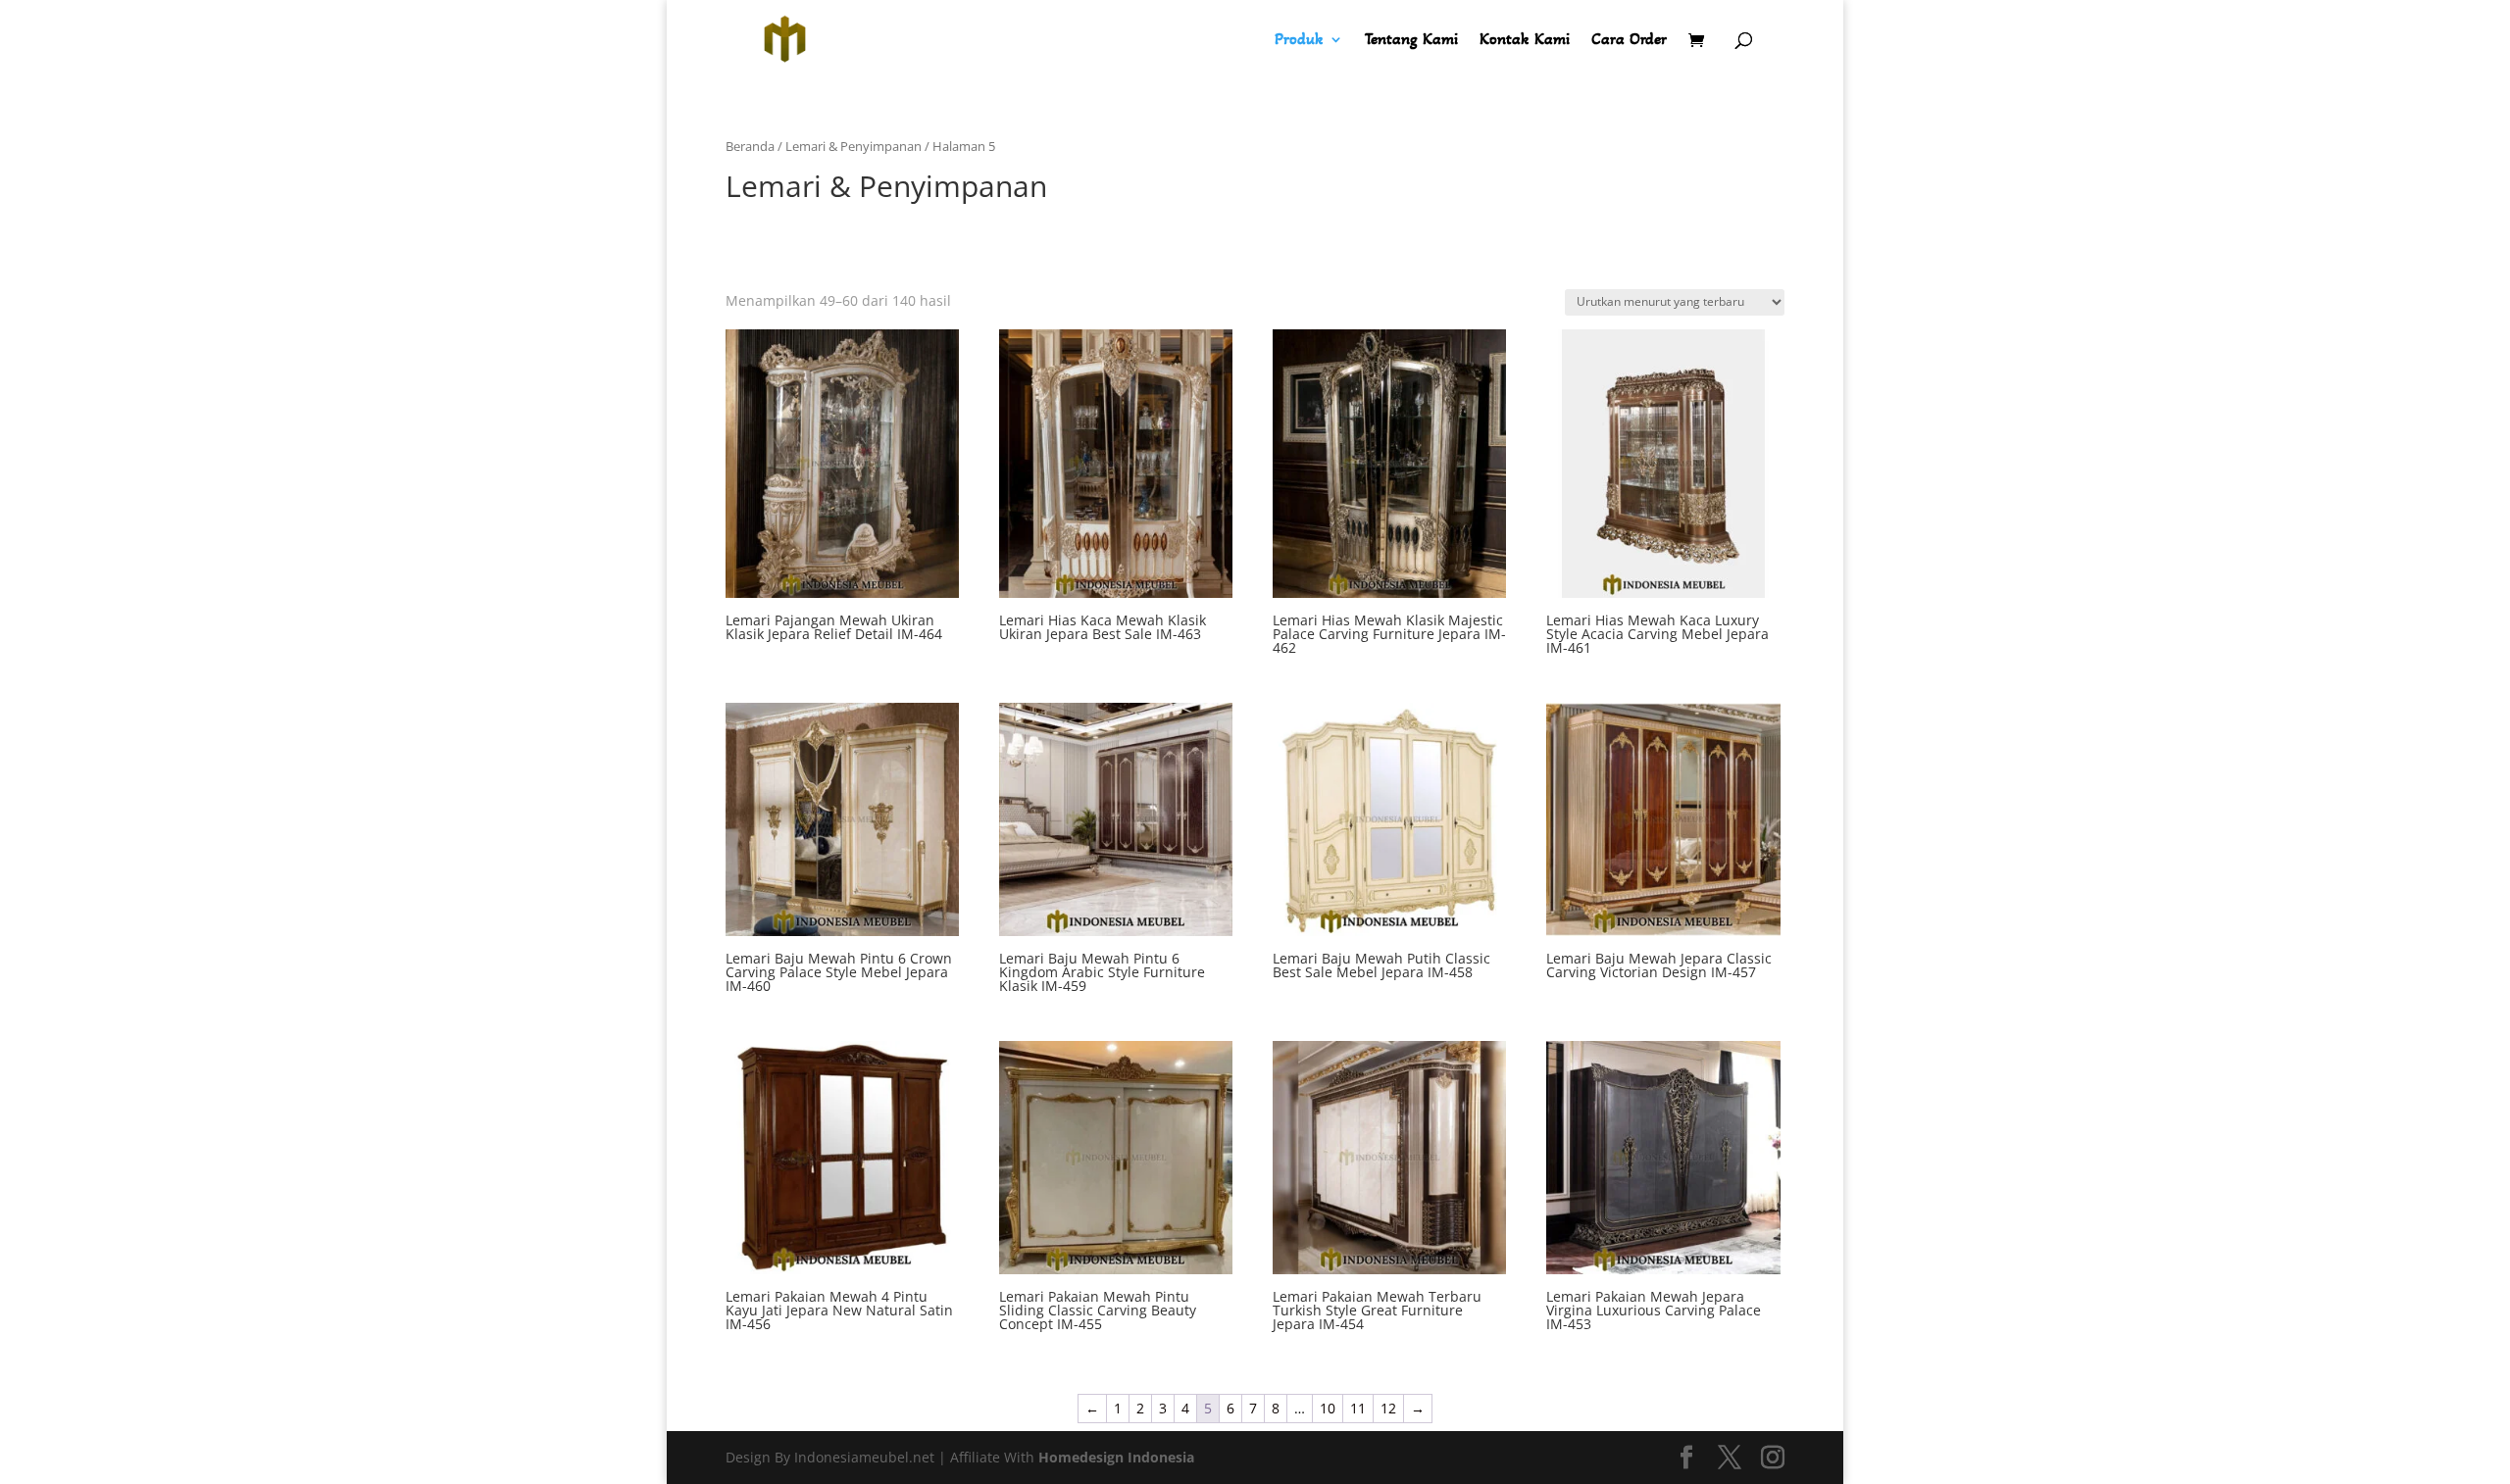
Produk (1299, 41)
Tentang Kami (1411, 41)
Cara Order (1629, 41)
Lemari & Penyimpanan (853, 146)
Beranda (750, 146)
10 (1328, 1408)
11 (1358, 1408)
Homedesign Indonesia (1116, 1457)
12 (1388, 1408)
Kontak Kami (1525, 41)
